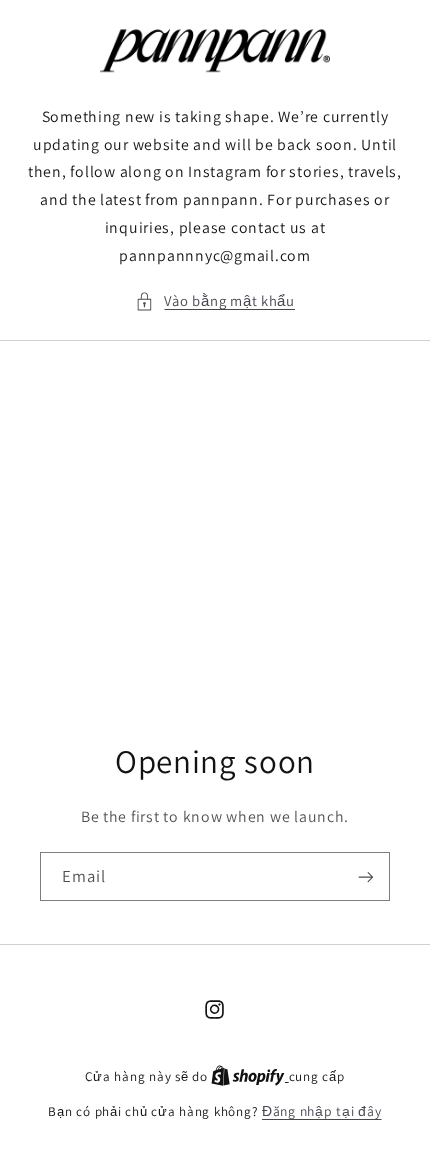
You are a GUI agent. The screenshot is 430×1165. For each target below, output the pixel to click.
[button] (215, 301)
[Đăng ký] (366, 877)
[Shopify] (249, 1076)
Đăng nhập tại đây (322, 1111)
